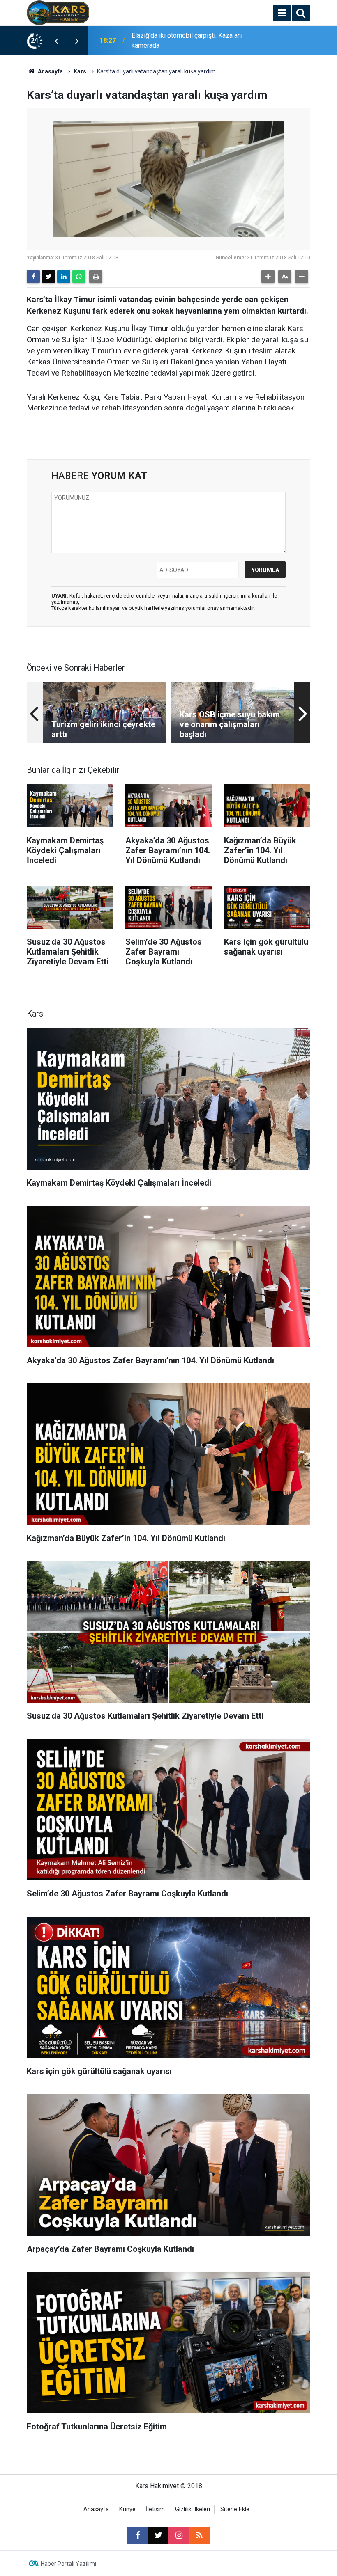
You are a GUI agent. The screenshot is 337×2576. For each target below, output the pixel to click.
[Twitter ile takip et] (158, 2535)
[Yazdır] (96, 277)
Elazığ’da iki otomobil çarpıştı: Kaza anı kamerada (187, 40)
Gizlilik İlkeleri (193, 2509)
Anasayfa (50, 71)
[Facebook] (33, 277)
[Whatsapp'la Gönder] (79, 277)
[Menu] (282, 13)
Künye (127, 2509)
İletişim (155, 2509)
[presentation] (56, 41)
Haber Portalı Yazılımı (68, 2564)
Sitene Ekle (235, 2509)
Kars (80, 71)
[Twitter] (48, 277)
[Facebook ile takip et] (138, 2535)
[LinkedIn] (64, 277)
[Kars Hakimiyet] (58, 12)
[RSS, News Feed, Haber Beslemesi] (199, 2535)
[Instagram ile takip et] (179, 2535)
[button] (268, 277)
